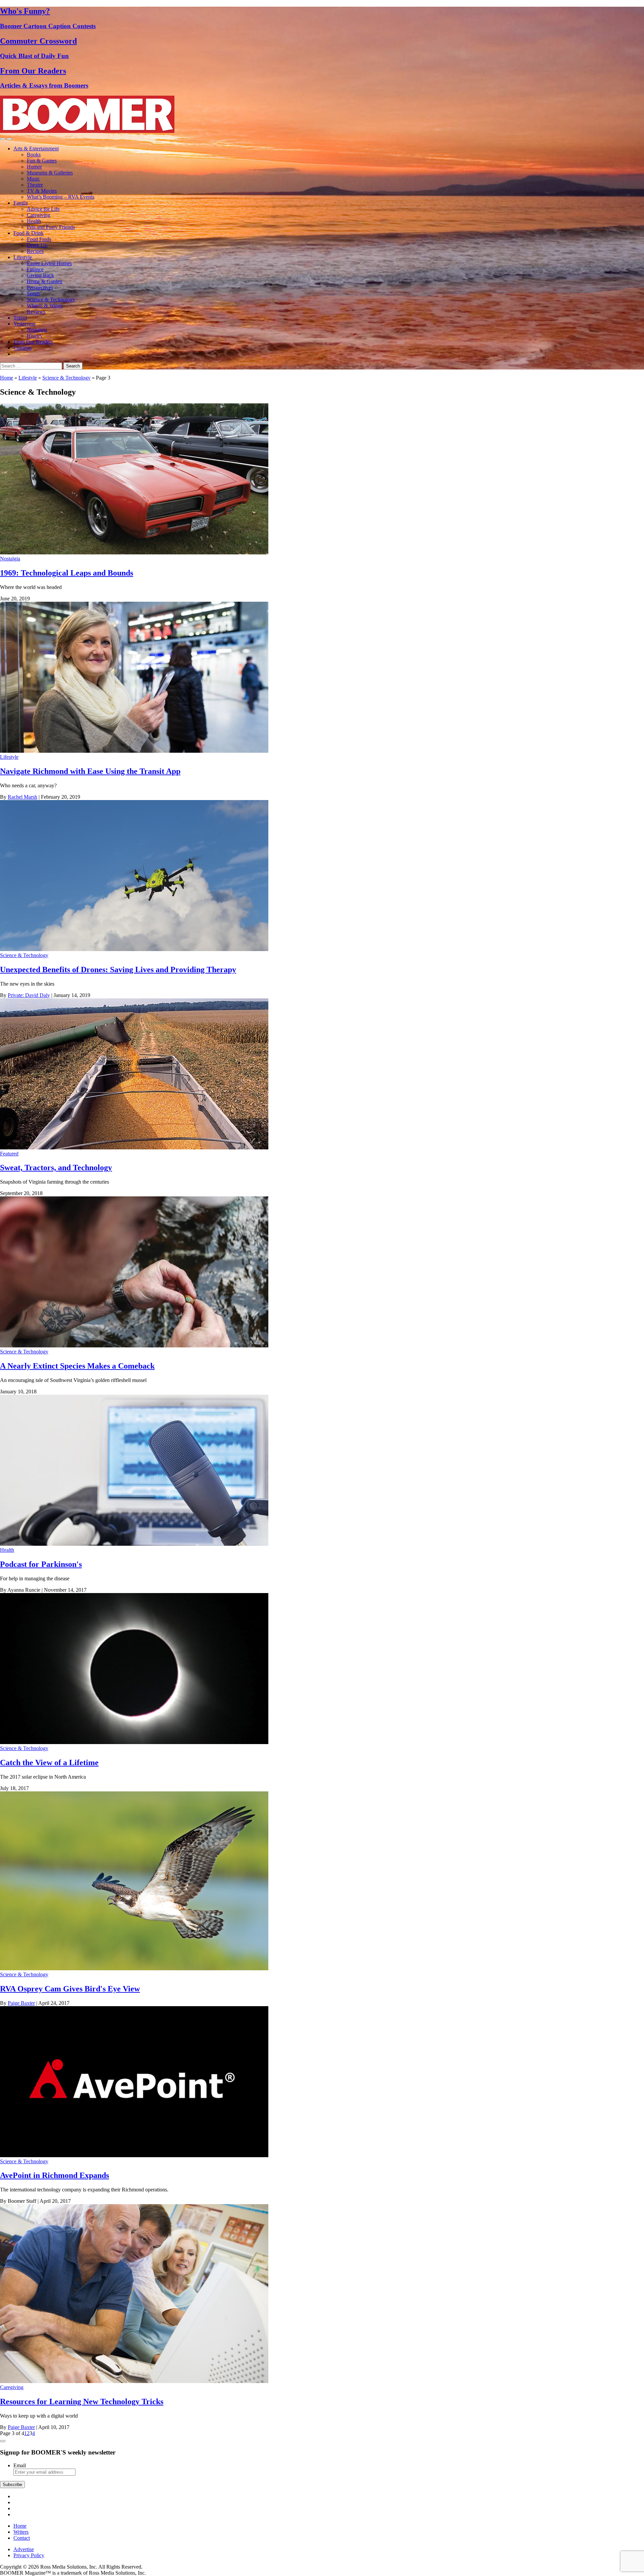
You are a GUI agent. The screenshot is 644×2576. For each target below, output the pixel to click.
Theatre (35, 185)
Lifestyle (23, 257)
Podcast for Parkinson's (41, 1564)
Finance (35, 269)
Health (34, 221)
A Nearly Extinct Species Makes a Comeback (77, 1366)
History (35, 336)
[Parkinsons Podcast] (134, 1544)
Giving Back (40, 275)
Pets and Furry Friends (51, 227)
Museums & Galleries (50, 173)
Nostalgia (37, 330)
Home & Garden (45, 281)
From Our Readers (33, 342)
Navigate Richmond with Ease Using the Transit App (90, 771)
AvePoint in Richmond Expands (55, 2175)
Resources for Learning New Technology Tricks (82, 2401)
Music (33, 179)
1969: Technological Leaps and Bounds (67, 573)
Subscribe (12, 2485)
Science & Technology (51, 300)
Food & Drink (29, 233)
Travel (20, 318)
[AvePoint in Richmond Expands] (134, 2155)
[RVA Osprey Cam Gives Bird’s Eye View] (134, 1968)
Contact (22, 2538)
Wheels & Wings (45, 306)
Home (7, 378)
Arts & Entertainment (36, 148)
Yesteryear (24, 324)
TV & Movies (42, 191)
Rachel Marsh (22, 797)
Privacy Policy (29, 2555)
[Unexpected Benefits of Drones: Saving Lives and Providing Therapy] (134, 949)
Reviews (36, 312)
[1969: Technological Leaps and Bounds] (134, 553)
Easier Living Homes (49, 263)
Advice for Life (43, 209)
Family (21, 203)
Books (34, 155)
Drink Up (37, 245)
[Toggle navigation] (3, 139)
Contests (22, 348)
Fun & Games (42, 161)
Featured (9, 1154)
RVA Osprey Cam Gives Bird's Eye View (70, 1989)
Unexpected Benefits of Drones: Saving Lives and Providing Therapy (118, 970)
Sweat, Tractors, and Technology (56, 1168)
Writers (21, 2532)
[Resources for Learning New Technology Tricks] (134, 2381)
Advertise (24, 2549)
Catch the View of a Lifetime (49, 1763)
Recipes (35, 251)
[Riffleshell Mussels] (134, 1346)
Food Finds (39, 239)
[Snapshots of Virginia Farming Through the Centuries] (134, 1148)
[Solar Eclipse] (134, 1742)
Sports (34, 293)
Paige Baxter (21, 2003)
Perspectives (40, 287)
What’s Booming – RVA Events (61, 197)
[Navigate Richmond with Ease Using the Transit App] (134, 751)
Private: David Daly (29, 995)
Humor (34, 167)
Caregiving (39, 215)
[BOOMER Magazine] (87, 131)
